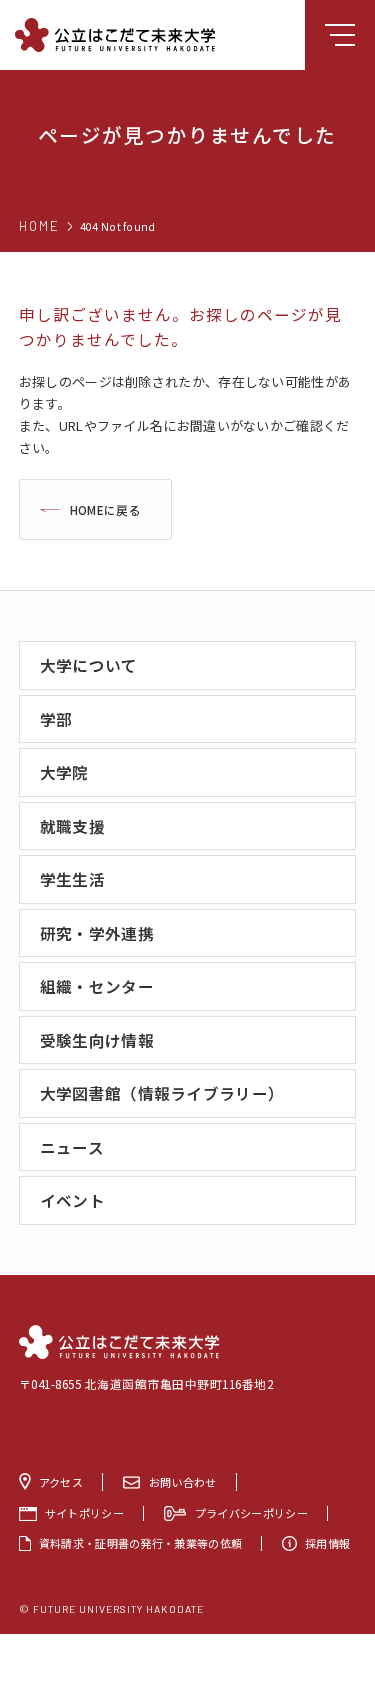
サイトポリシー (84, 1513)
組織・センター (97, 986)
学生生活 (72, 879)
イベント (72, 1200)
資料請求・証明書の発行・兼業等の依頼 (140, 1543)
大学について (89, 665)
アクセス (61, 1482)
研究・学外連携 (97, 933)
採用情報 (327, 1543)
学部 (56, 719)
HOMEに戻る (105, 509)
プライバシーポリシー (251, 1513)
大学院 (64, 772)
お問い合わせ (183, 1482)
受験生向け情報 (97, 1040)
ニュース (72, 1147)
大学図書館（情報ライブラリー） (162, 1093)
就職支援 (72, 826)
